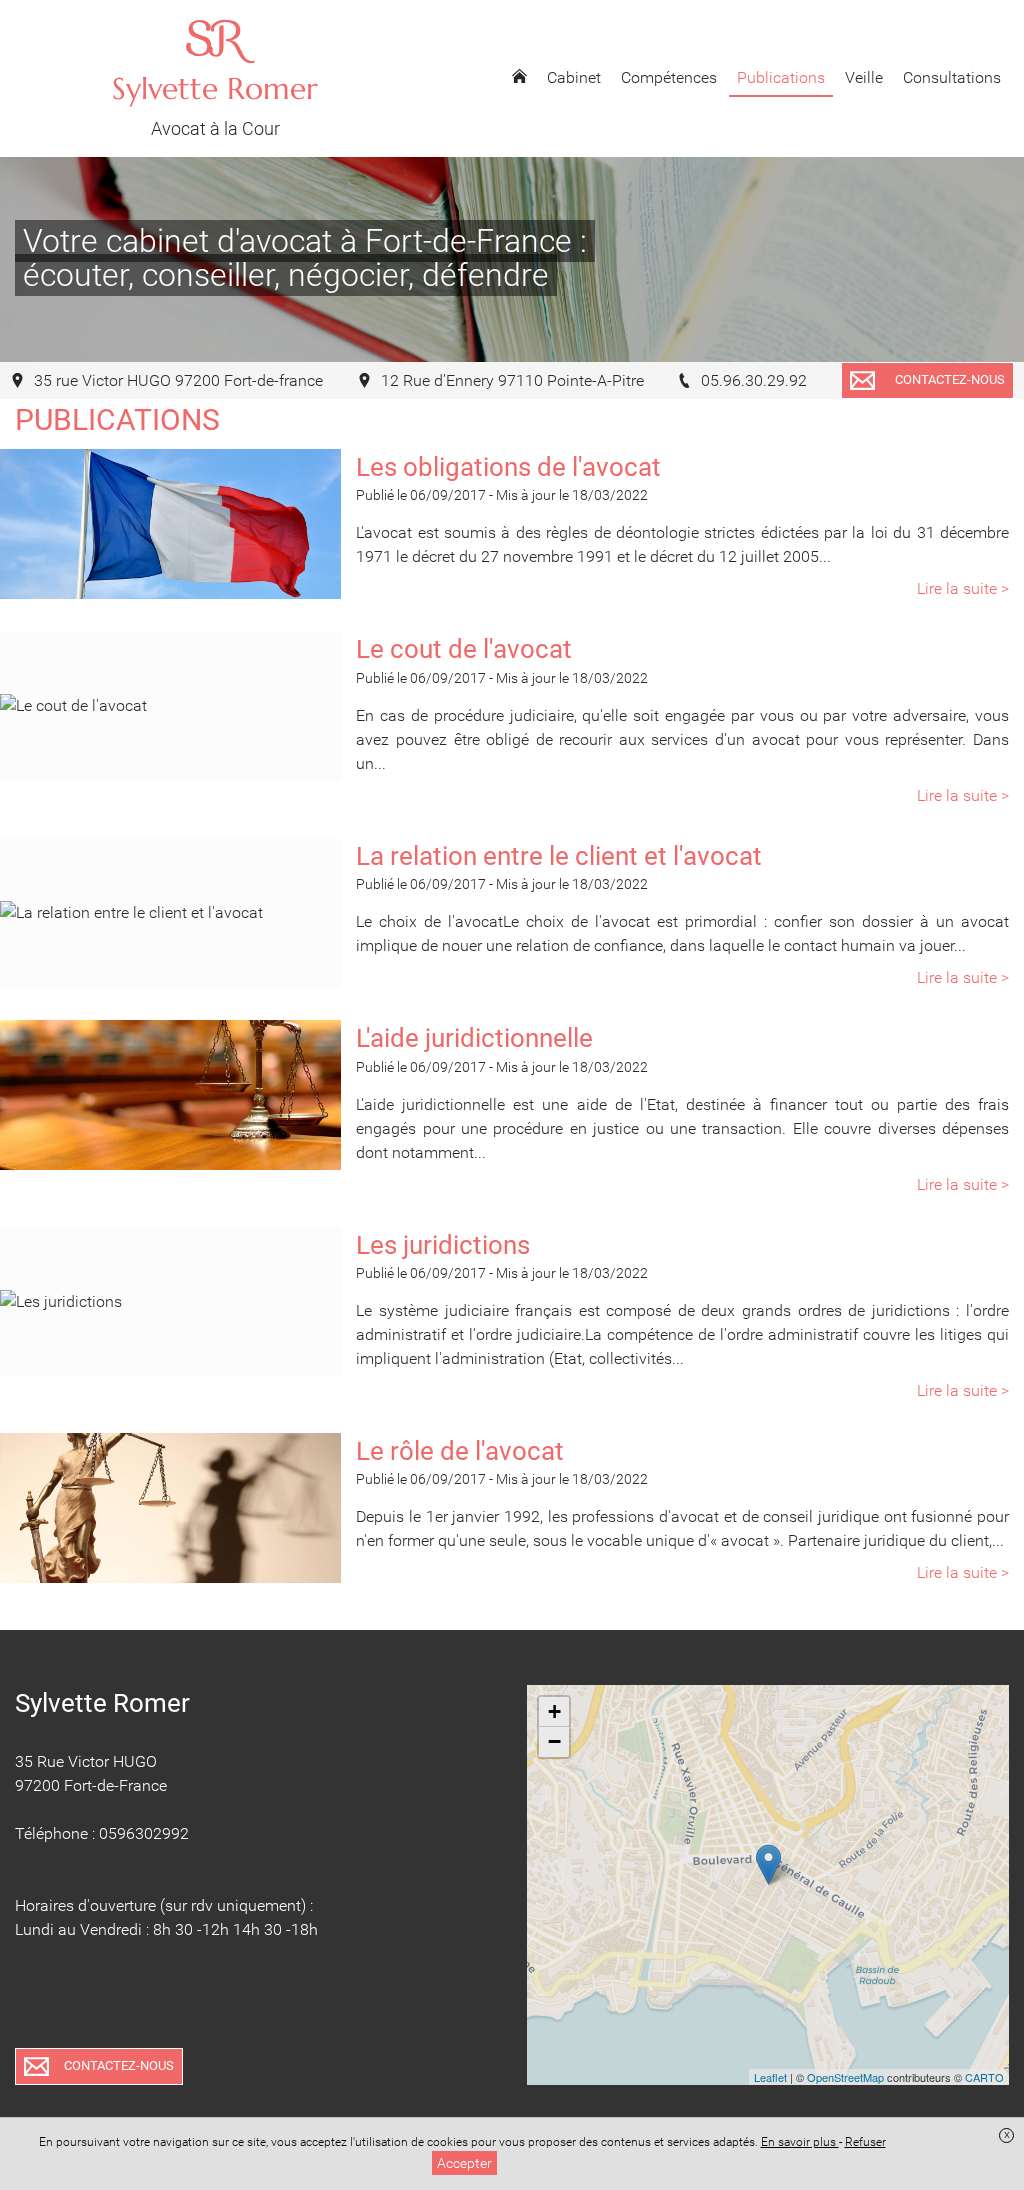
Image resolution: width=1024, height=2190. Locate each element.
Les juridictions (443, 1245)
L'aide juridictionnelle (474, 1038)
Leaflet (770, 2077)
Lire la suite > (963, 588)
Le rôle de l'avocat (460, 1451)
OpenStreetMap (845, 2077)
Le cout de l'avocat (464, 649)
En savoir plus (800, 2142)
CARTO (984, 2077)
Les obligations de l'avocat (508, 467)
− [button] (554, 1741)
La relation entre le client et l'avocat (559, 856)
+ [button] (554, 1711)
